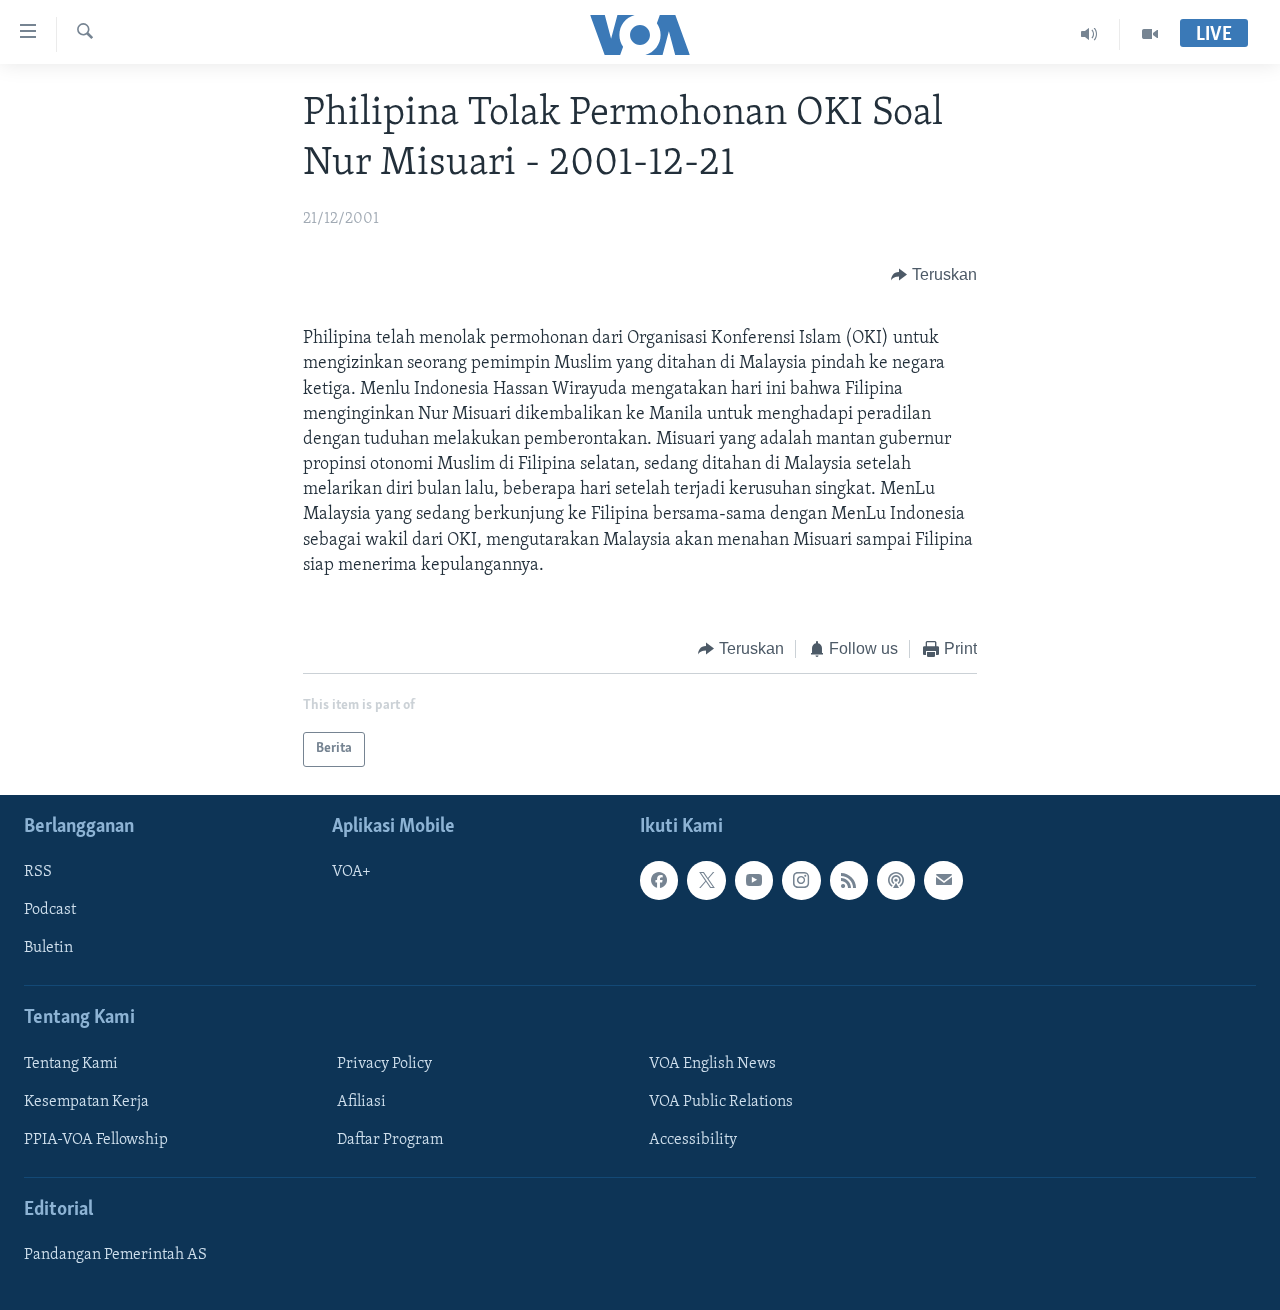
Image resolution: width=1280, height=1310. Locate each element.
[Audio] (1089, 34)
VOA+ (351, 872)
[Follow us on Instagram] (801, 880)
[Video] (1150, 34)
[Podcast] (896, 880)
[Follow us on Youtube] (754, 880)
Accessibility (693, 1139)
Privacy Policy (384, 1063)
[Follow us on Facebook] (659, 880)
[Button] (934, 275)
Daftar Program (390, 1139)
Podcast (50, 910)
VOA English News (712, 1063)
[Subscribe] (943, 880)
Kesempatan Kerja (86, 1101)
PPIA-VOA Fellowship (96, 1139)
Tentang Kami (71, 1063)
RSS (38, 872)
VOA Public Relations (721, 1101)
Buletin (48, 948)
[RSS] (849, 880)
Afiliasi (361, 1101)
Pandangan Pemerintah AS (115, 1255)
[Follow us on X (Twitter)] (706, 880)
